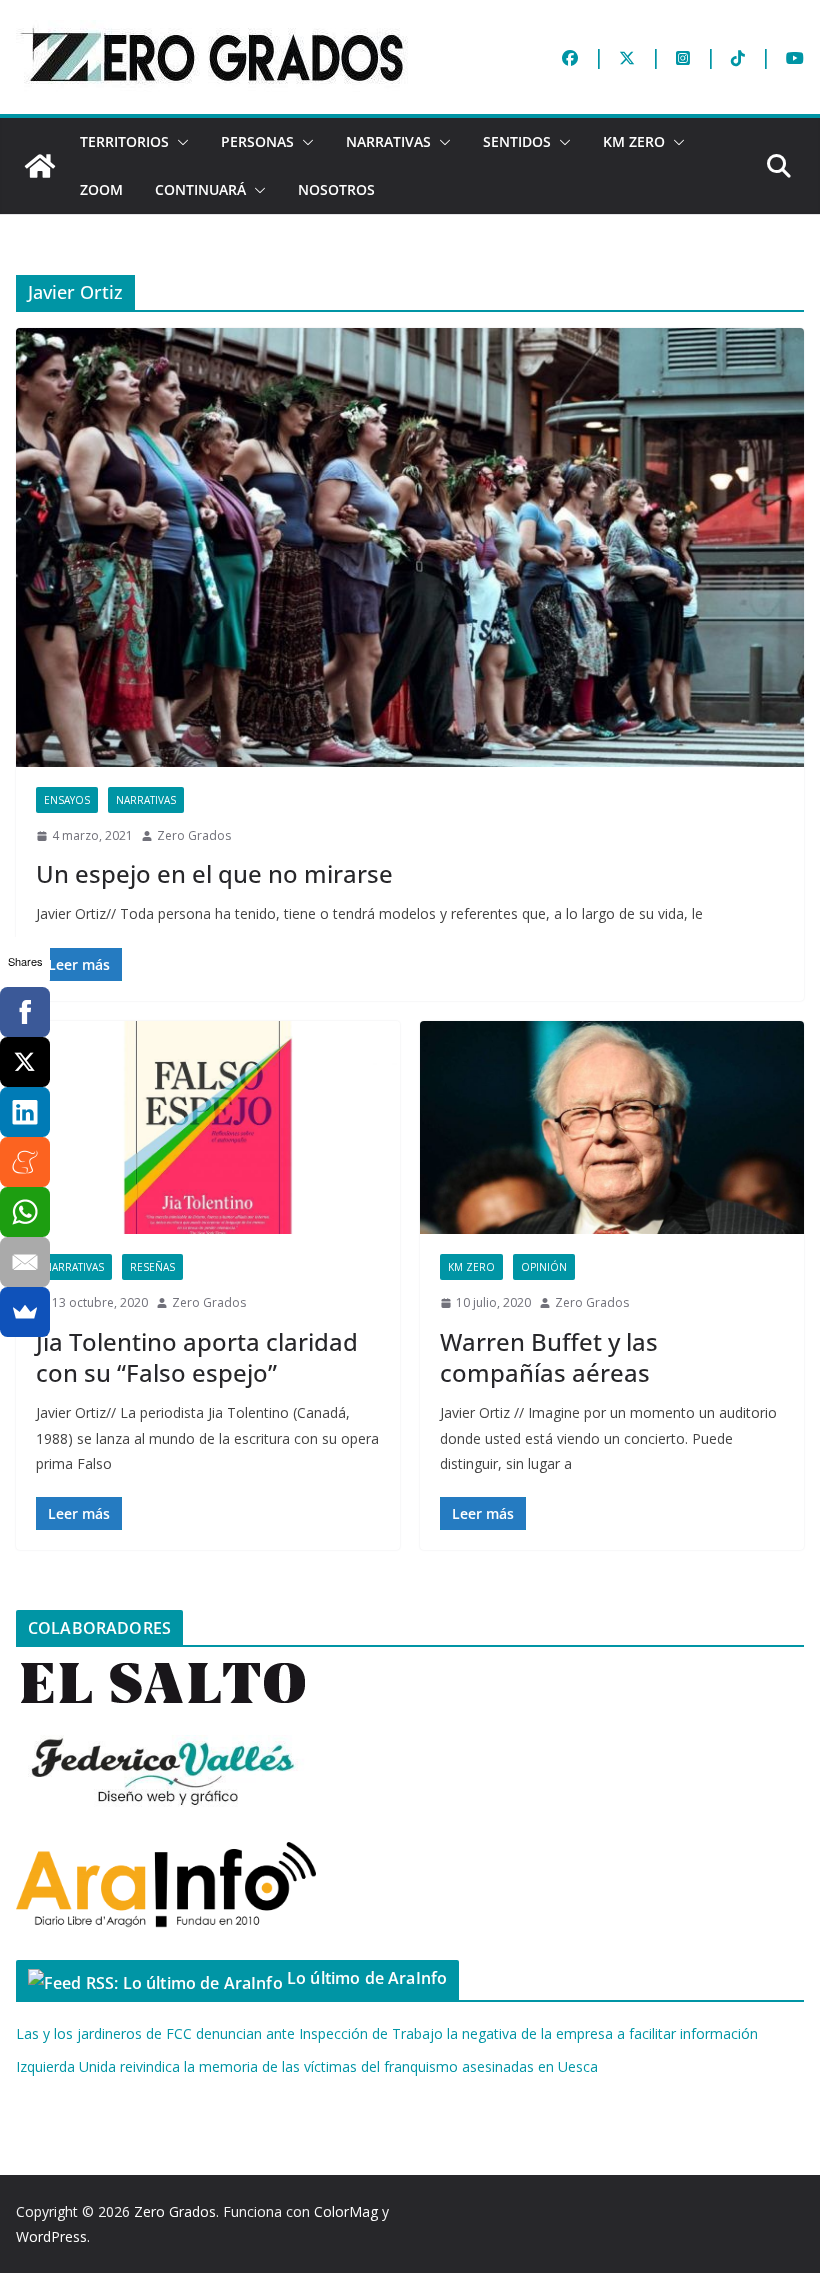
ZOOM (101, 189)
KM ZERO (634, 141)
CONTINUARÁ (200, 189)
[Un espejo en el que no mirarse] (410, 547)
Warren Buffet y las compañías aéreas (549, 1357)
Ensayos (67, 800)
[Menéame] (25, 1162)
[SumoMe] (25, 1312)
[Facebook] (25, 1012)
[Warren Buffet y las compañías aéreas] (612, 1128)
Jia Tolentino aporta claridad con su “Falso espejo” (197, 1357)
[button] (179, 142)
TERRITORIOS (124, 141)
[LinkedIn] (25, 1112)
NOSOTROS (336, 189)
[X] (25, 1062)
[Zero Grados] (40, 166)
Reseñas (152, 1267)
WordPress (51, 2236)
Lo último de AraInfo (367, 1978)
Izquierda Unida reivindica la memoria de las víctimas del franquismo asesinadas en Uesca (307, 2066)
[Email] (25, 1262)
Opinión (544, 1267)
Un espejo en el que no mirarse (214, 873)
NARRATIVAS (388, 141)
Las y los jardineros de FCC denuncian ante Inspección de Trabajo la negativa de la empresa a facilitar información (387, 2033)
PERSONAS (257, 141)
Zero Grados (194, 835)
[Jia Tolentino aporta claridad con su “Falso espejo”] (208, 1128)
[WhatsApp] (25, 1212)
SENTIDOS (517, 141)
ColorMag (346, 2211)
